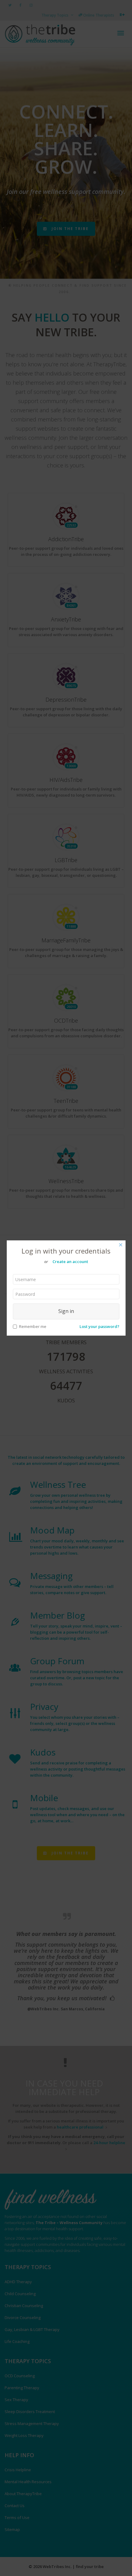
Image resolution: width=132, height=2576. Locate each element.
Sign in (66, 1311)
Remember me (33, 1326)
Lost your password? (99, 1326)
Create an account (70, 1262)
